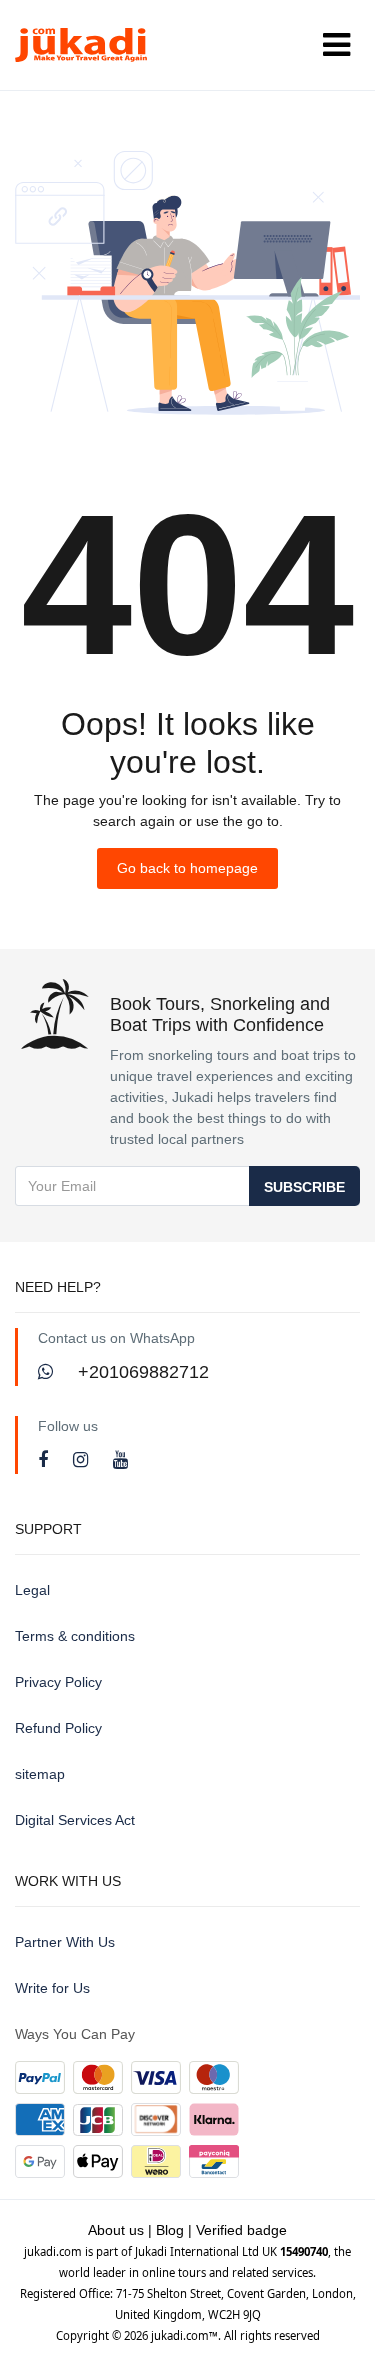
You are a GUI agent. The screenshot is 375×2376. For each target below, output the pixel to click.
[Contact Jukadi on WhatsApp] (48, 1372)
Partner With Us (65, 1942)
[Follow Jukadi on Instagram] (83, 1460)
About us (116, 2230)
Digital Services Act (75, 1820)
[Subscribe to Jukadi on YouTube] (120, 1460)
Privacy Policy (58, 1682)
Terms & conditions (75, 1636)
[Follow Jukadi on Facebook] (45, 1460)
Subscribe (304, 1187)
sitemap (40, 1774)
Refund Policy (58, 1728)
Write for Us (52, 1988)
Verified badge (241, 2230)
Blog (170, 2230)
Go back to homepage (187, 868)
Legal (32, 1590)
